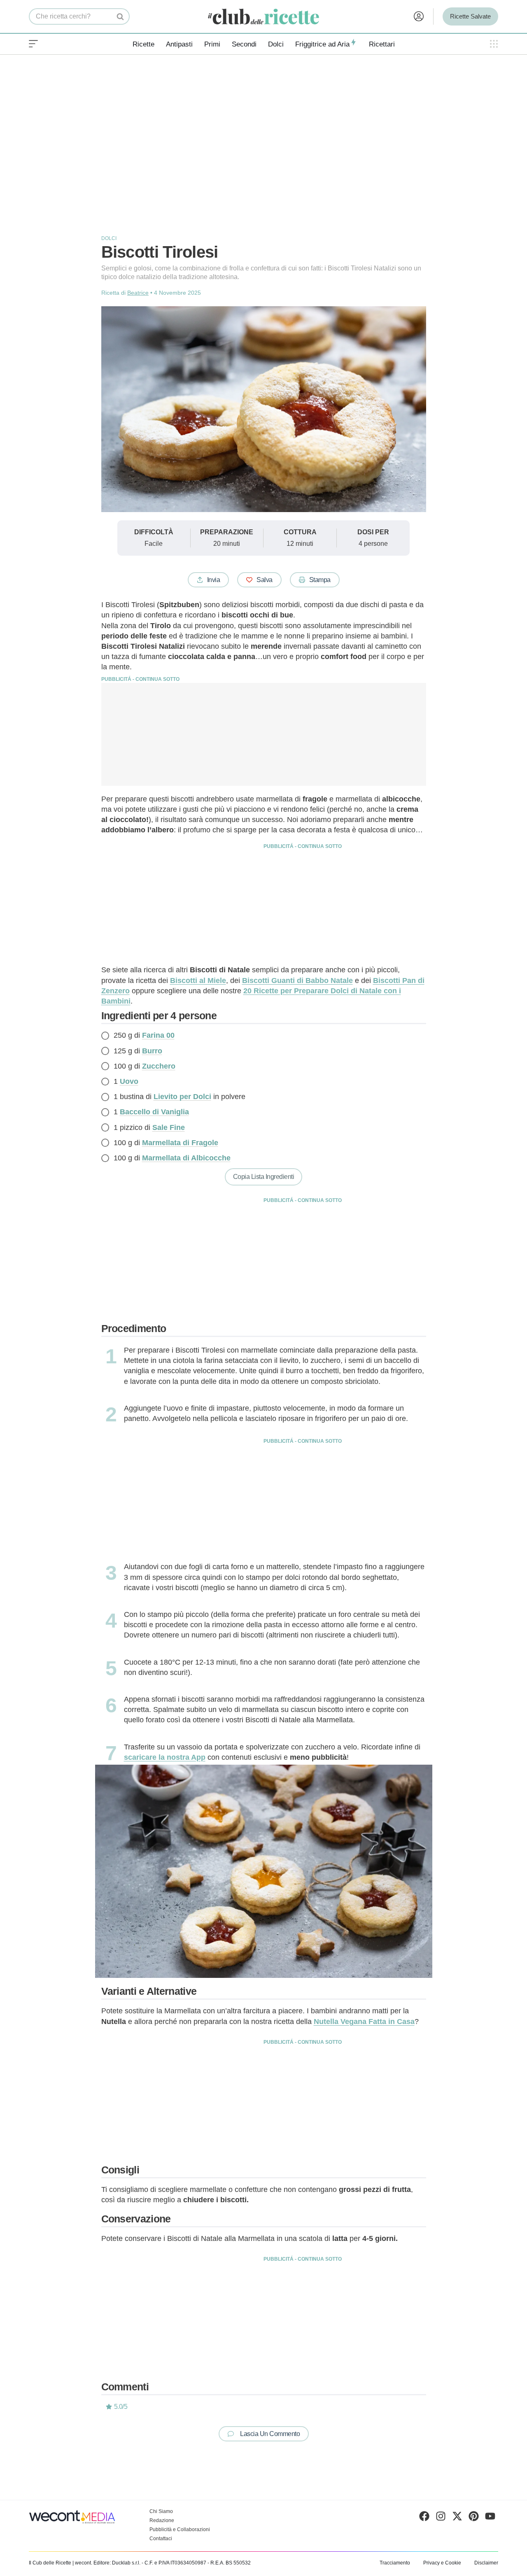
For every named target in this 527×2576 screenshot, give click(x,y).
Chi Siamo (161, 2511)
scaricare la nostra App (165, 1757)
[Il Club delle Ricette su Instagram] (441, 2518)
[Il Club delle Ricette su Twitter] (457, 2518)
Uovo (129, 1081)
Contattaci (161, 2539)
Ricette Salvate (470, 16)
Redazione (162, 2520)
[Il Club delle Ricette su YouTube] (490, 2518)
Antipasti (179, 44)
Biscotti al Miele (198, 981)
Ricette (143, 44)
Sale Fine (169, 1127)
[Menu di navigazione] (33, 44)
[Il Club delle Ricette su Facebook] (424, 2518)
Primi (212, 44)
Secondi (244, 44)
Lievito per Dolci (182, 1097)
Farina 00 (158, 1035)
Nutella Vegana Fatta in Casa (364, 2022)
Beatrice (138, 293)
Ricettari (382, 44)
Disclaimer (486, 2563)
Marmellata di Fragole (180, 1143)
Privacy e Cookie (442, 2563)
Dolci (276, 44)
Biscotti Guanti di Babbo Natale (297, 981)
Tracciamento (395, 2563)
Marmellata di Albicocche (186, 1158)
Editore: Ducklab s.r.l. (117, 2563)
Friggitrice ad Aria (322, 44)
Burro (152, 1051)
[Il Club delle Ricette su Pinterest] (474, 2518)
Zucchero (159, 1066)
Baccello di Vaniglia (154, 1112)
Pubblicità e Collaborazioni (180, 2529)
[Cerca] (120, 16)
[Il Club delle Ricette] (263, 17)
